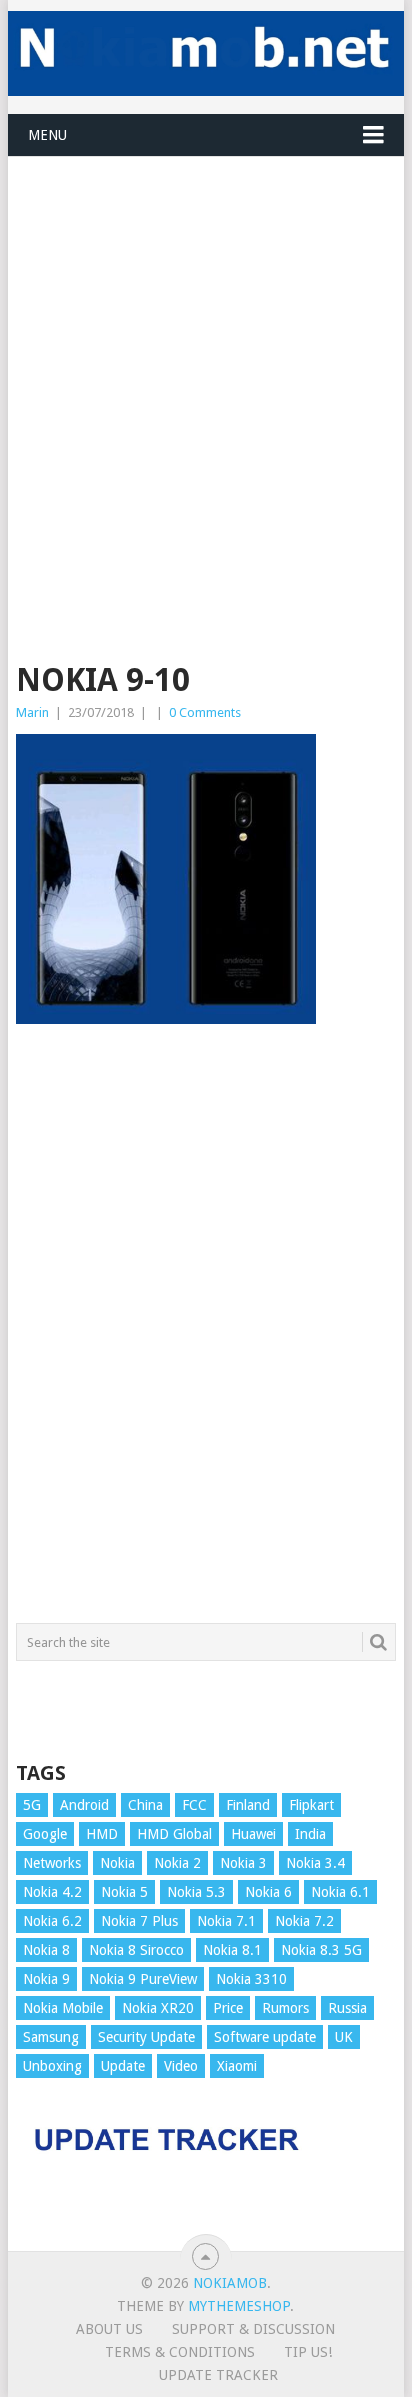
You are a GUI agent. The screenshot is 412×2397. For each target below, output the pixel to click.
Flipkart (311, 1805)
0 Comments (205, 712)
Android (84, 1805)
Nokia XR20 (158, 2008)
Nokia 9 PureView (143, 1979)
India (310, 1834)
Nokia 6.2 (52, 1921)
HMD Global (174, 1834)
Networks (52, 1863)
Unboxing (52, 2066)
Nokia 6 (268, 1892)
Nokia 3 (243, 1863)
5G (32, 1805)
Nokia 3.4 (315, 1863)
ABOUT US (109, 2329)
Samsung (51, 2037)
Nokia (117, 1863)
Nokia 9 (46, 1979)
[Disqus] (206, 1333)
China (145, 1805)
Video (181, 2066)
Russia (347, 2008)
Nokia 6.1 (340, 1892)
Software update (265, 2037)
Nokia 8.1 (232, 1950)
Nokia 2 (177, 1863)
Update (123, 2066)
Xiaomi (237, 2066)
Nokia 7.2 (304, 1921)
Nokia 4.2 (52, 1892)
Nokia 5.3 (196, 1892)
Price (228, 2008)
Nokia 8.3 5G (321, 1950)
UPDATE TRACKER (218, 2375)
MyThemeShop (239, 2306)
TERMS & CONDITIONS (180, 2352)
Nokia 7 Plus (139, 1921)
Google (45, 1834)
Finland (248, 1805)
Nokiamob (230, 2283)
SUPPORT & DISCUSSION (253, 2329)
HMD (102, 1834)
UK (344, 2037)
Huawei (253, 1834)
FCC (194, 1805)
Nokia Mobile (63, 2008)
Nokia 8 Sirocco (136, 1950)
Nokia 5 (124, 1892)
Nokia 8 (46, 1950)
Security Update (146, 2037)
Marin (32, 712)
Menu (47, 135)
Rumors (285, 2008)
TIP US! (308, 2352)
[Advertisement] (206, 363)
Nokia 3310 (251, 1979)
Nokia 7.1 (226, 1921)
